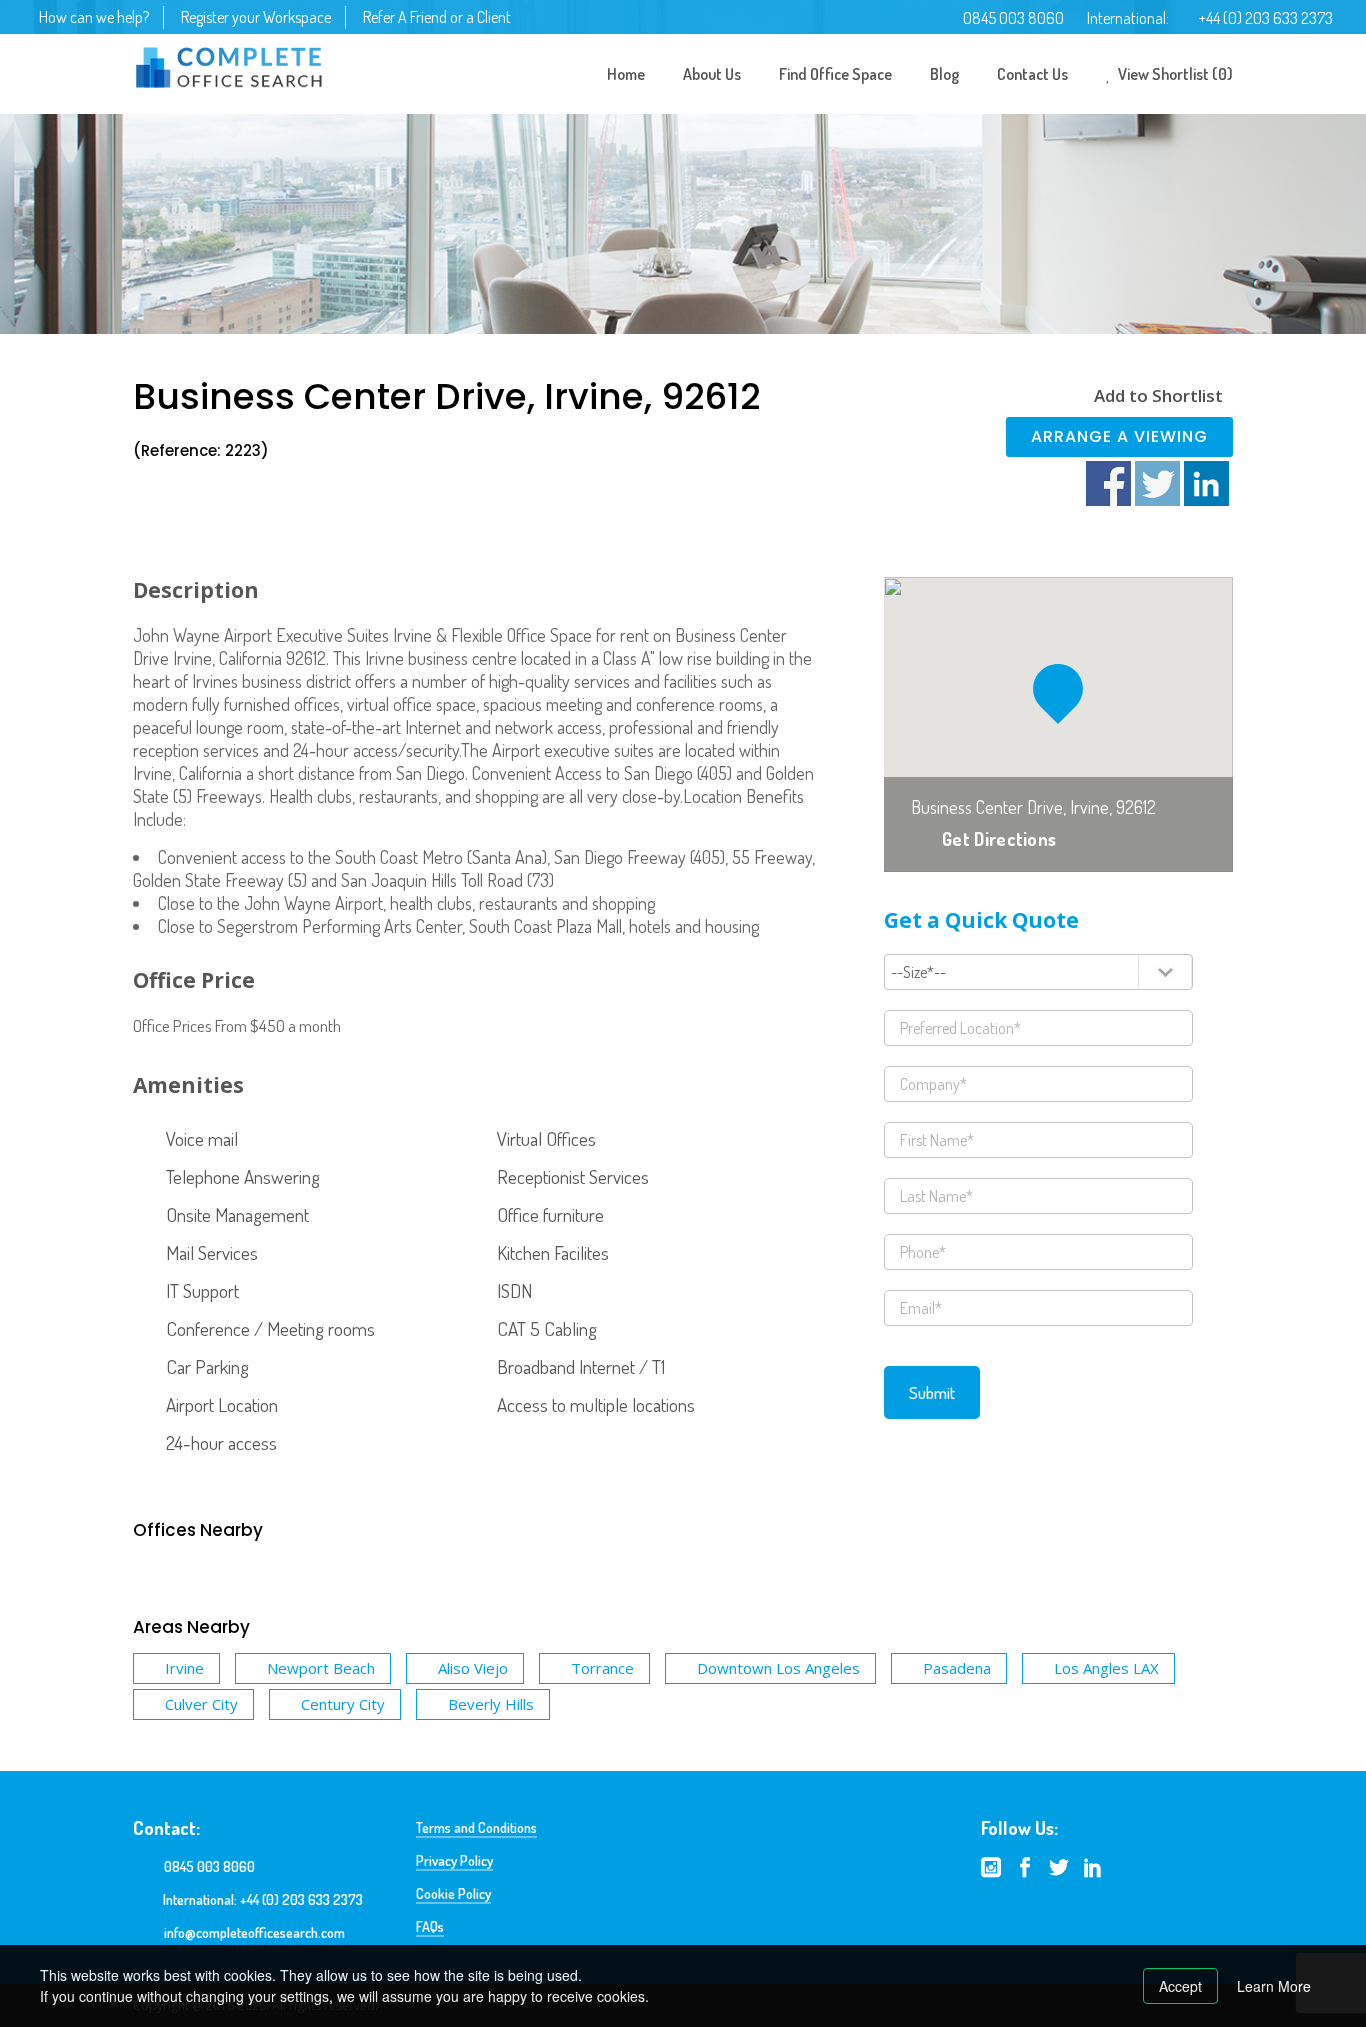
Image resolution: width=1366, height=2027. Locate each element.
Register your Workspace (256, 17)
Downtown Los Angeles (778, 1668)
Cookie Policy (453, 1893)
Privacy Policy (454, 1860)
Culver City (201, 1704)
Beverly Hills (491, 1704)
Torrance (602, 1668)
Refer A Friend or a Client (437, 17)
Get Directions (999, 839)
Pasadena (957, 1668)
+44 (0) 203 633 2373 (1266, 18)
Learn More (1274, 1986)
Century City (343, 1704)
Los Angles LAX (1106, 1668)
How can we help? (94, 17)
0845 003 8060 (1013, 18)
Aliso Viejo (473, 1668)
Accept (1180, 1986)
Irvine (184, 1668)
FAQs (430, 1926)
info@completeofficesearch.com (254, 1932)
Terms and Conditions (476, 1827)
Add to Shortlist (1158, 395)
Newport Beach (321, 1668)
